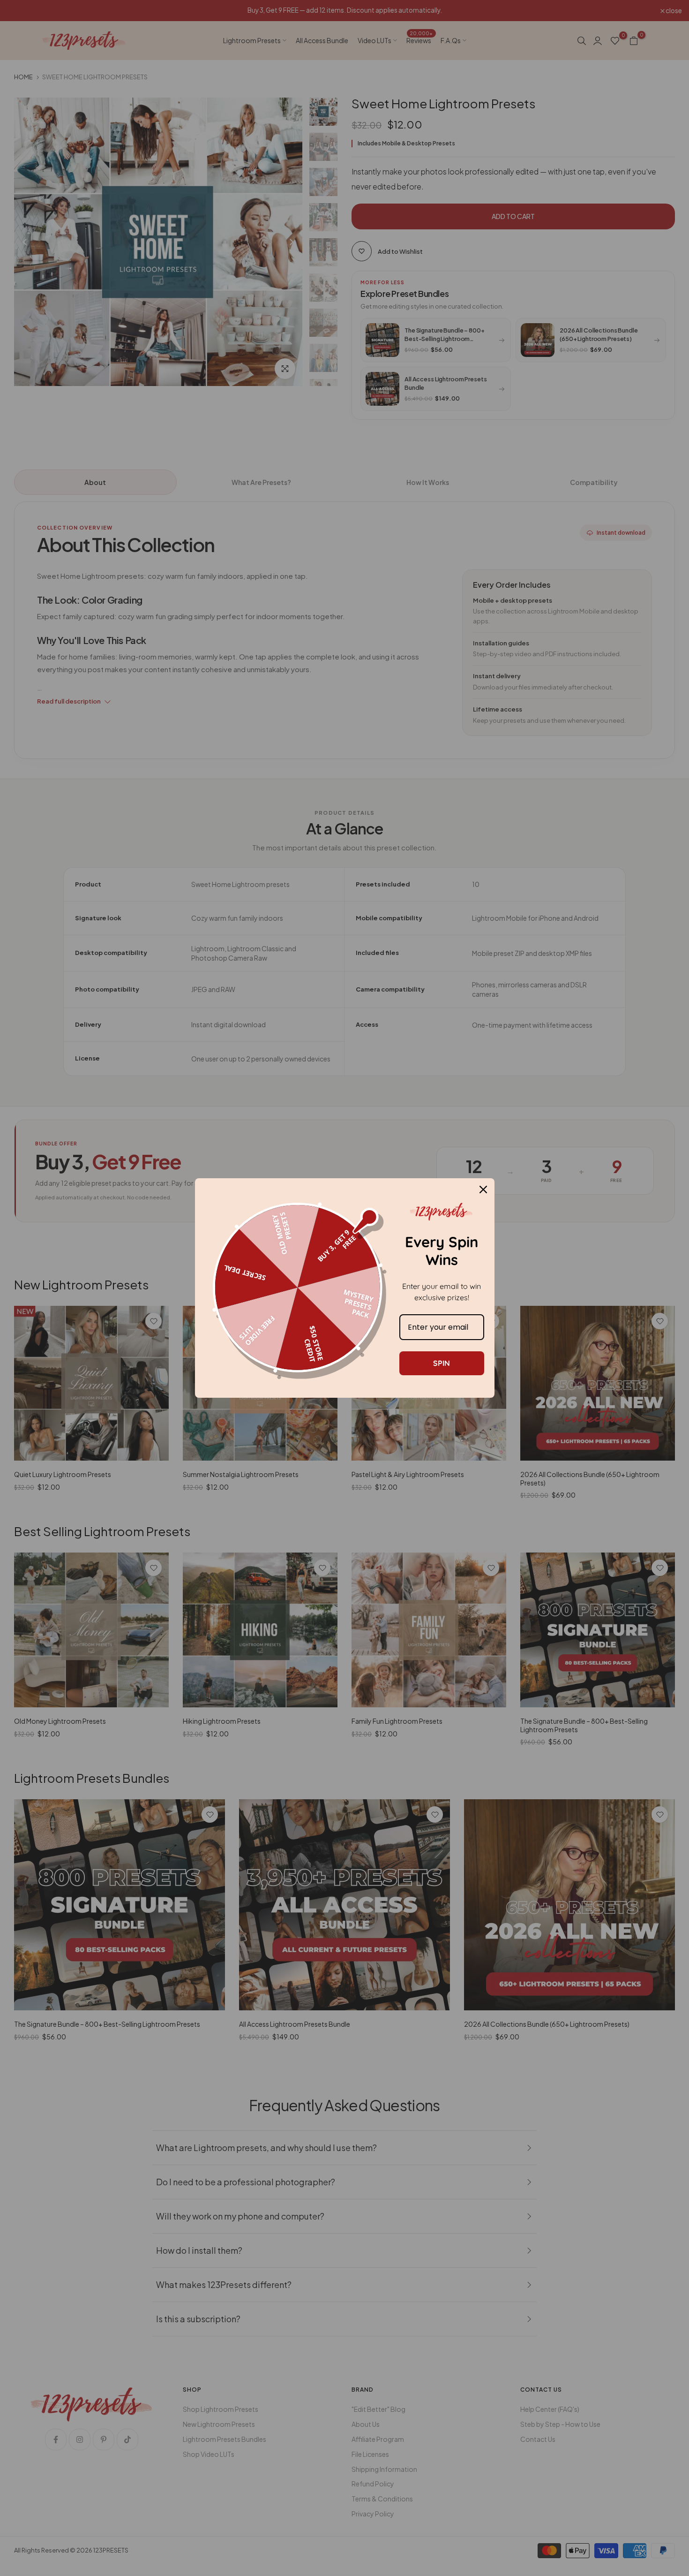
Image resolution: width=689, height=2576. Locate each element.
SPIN (442, 1363)
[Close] (483, 1190)
